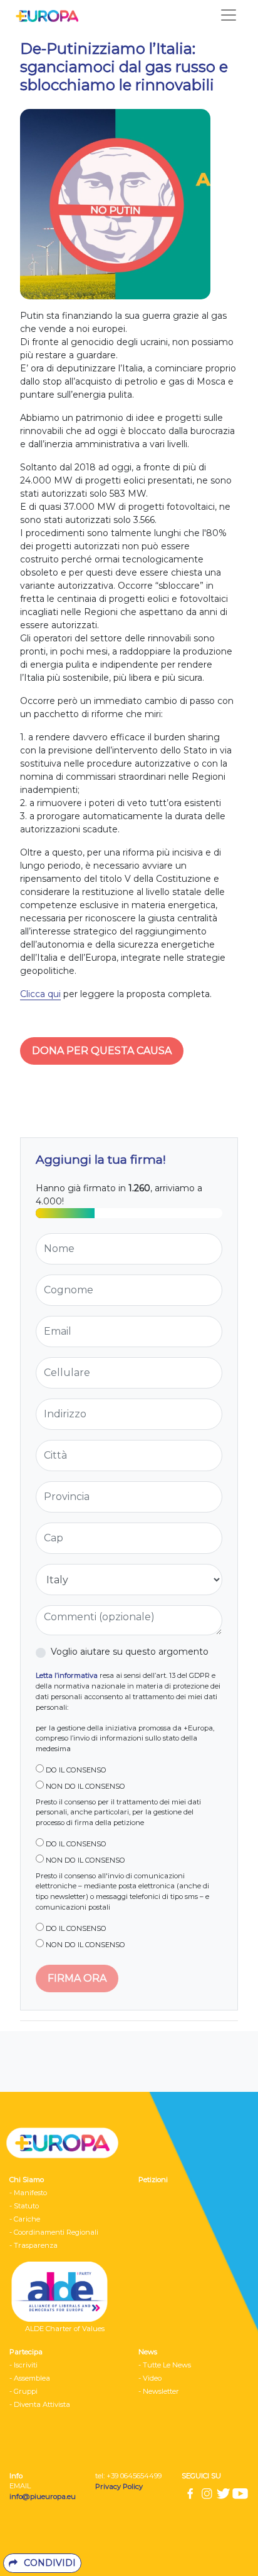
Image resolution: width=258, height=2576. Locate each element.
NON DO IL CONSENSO (85, 1786)
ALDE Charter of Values (65, 2329)
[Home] (44, 15)
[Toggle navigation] (229, 15)
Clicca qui (40, 994)
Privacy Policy (120, 2486)
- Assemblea (30, 2378)
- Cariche (25, 2219)
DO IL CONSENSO (75, 1770)
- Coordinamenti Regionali (54, 2232)
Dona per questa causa (102, 1051)
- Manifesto (28, 2193)
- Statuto (24, 2206)
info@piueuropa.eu (43, 2496)
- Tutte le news (165, 2365)
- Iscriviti (23, 2365)
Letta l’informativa (67, 1675)
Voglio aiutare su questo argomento (130, 1652)
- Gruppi (23, 2391)
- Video (150, 2378)
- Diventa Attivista (40, 2404)
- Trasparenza (34, 2245)
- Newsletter (159, 2391)
